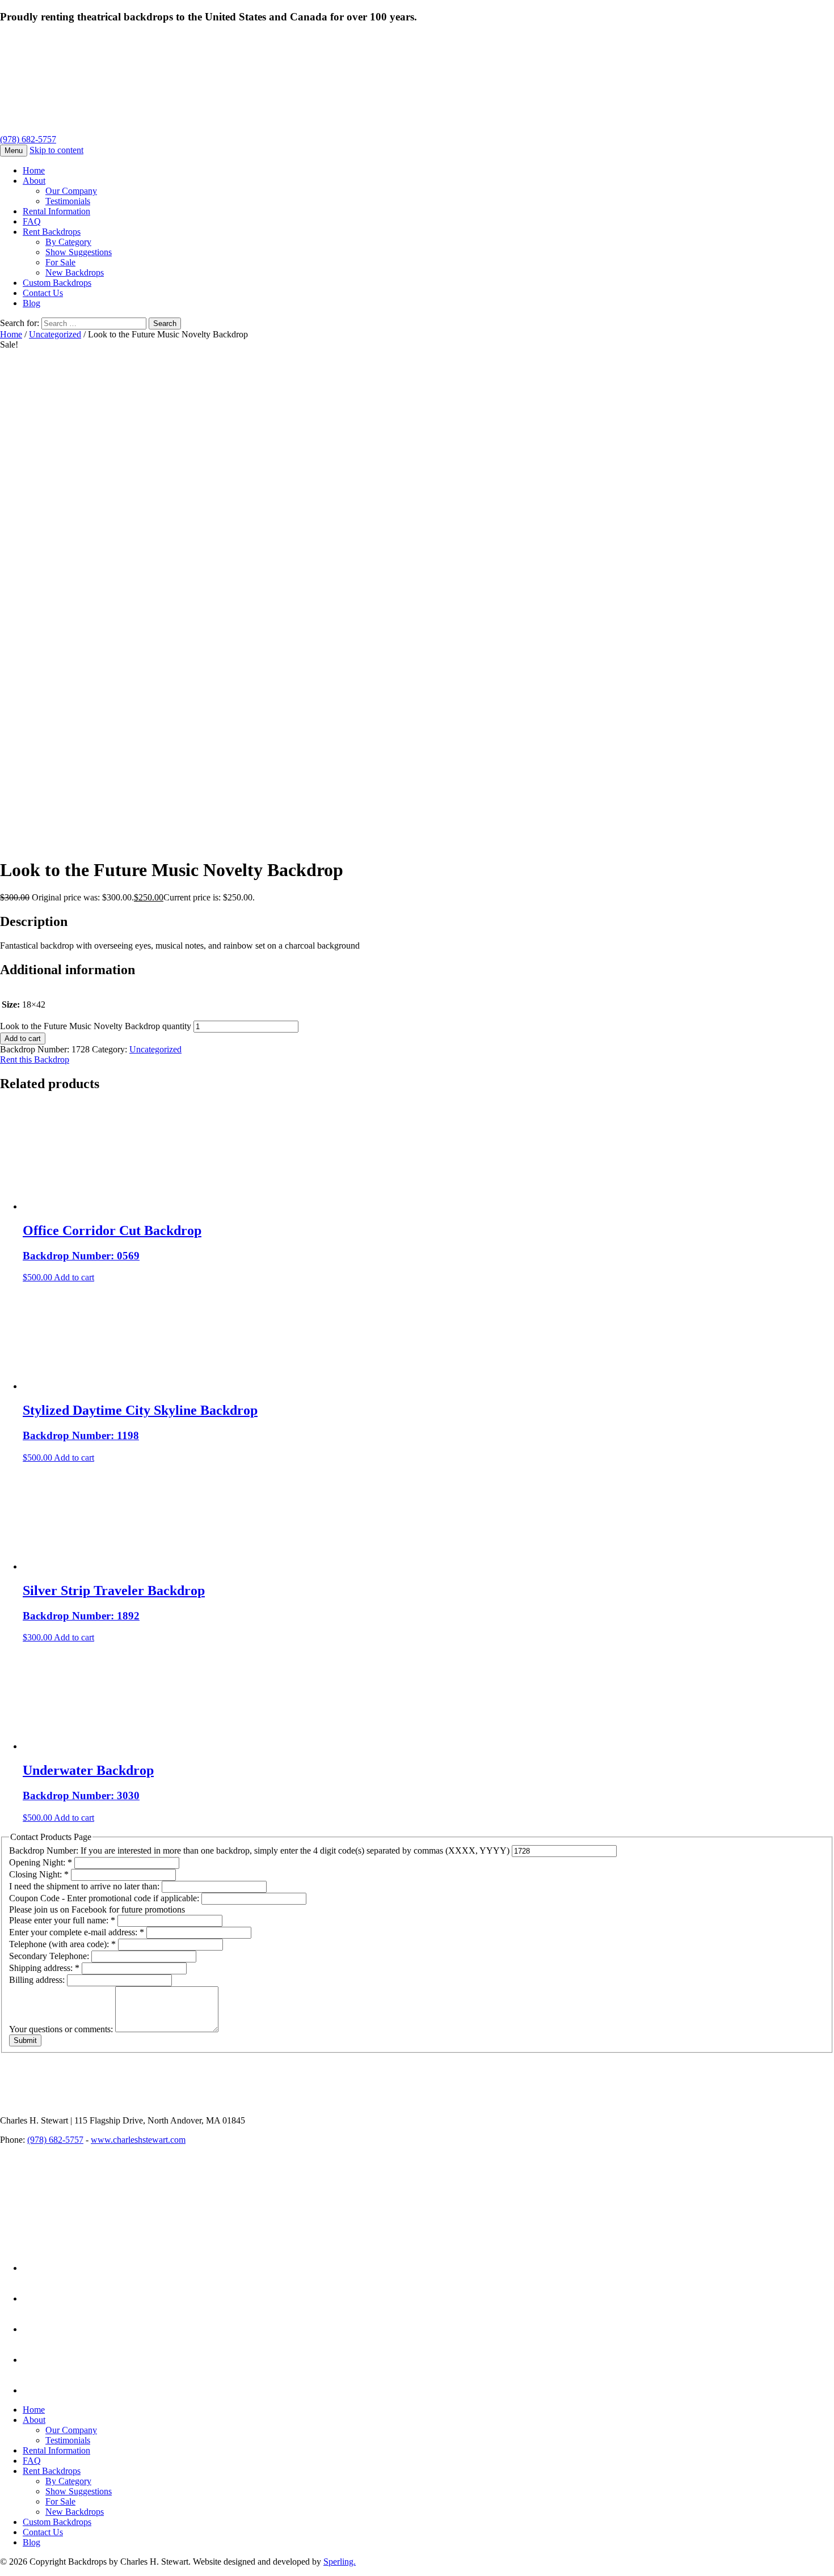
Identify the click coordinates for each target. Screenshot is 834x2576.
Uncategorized (55, 334)
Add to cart (23, 1039)
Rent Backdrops (52, 232)
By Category (68, 242)
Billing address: (38, 1980)
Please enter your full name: (62, 1920)
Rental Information (56, 211)
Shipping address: (44, 1968)
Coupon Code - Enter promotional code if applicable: (105, 1898)
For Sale (60, 262)
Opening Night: (41, 1862)
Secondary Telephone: (50, 1956)
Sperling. (340, 2562)
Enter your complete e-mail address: (77, 1932)
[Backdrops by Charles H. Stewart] (231, 129)
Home (34, 170)
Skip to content (56, 150)
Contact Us (43, 293)
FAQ (32, 221)
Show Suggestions (79, 252)
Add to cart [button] (74, 1277)
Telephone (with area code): (62, 1944)
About (34, 181)
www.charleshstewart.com (138, 2140)
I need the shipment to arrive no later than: (85, 1886)
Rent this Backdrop (35, 1059)
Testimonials (68, 201)
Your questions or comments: (62, 2029)
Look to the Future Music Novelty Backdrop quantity (96, 1026)
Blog (31, 303)
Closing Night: (39, 1874)
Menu (14, 151)
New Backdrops (75, 272)
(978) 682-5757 (28, 139)
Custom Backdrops (57, 283)
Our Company (71, 191)
